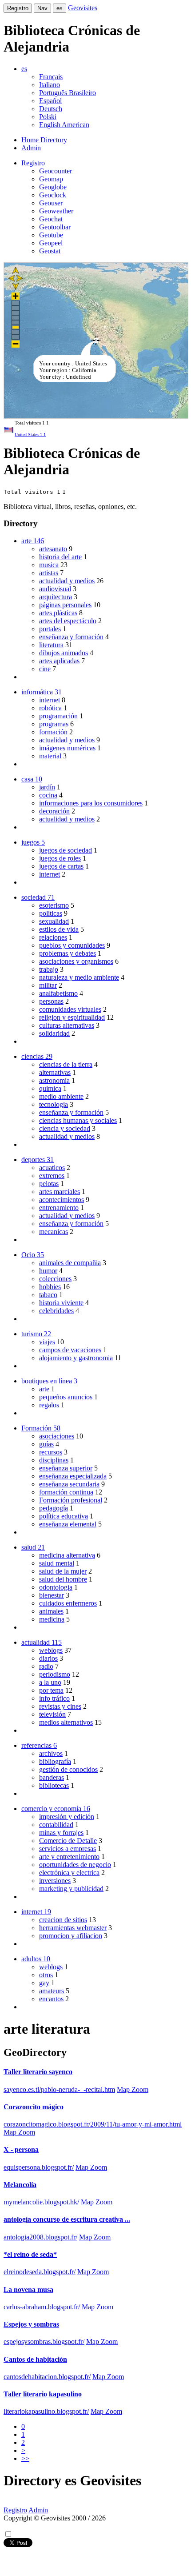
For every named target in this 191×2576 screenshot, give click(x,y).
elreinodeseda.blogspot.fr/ (40, 2272)
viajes (47, 1342)
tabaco (48, 1295)
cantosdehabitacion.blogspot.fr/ (47, 2377)
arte (44, 1389)
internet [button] (36, 1912)
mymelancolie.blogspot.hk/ (41, 2202)
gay (44, 1983)
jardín (47, 787)
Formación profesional (71, 1500)
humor (48, 1271)
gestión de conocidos (68, 1769)
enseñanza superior (66, 1468)
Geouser (51, 203)
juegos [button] (33, 842)
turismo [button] (36, 1334)
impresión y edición (67, 1817)
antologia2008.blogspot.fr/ (40, 2237)
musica (49, 565)
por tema (51, 1690)
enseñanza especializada (73, 1476)
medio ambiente (61, 1096)
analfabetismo (58, 993)
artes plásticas (58, 613)
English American (64, 125)
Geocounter (56, 171)
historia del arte (60, 557)
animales (51, 1611)
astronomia (54, 1080)
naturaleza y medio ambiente (79, 977)
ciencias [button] (37, 1056)
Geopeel (51, 243)
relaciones (53, 937)
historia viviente (61, 1303)
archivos (51, 1753)
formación (53, 732)
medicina (52, 1619)
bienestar (52, 1595)
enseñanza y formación (71, 637)
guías (46, 1444)
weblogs (51, 1650)
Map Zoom (133, 2089)
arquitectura (56, 597)
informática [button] (42, 692)
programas (54, 724)
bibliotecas (54, 1785)
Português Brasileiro (68, 93)
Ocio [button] (33, 1255)
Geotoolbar (55, 227)
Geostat (50, 251)
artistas (49, 573)
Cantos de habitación (35, 2359)
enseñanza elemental (68, 1524)
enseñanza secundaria (69, 1484)
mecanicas (54, 1232)
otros (46, 1975)
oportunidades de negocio (75, 1865)
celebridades (56, 1311)
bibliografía (55, 1761)
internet (50, 700)
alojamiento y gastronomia (76, 1358)
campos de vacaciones (70, 1350)
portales (50, 629)
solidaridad (54, 1033)
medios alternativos (66, 1722)
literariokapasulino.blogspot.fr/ (46, 2411)
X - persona (21, 2149)
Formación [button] (41, 1428)
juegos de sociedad (66, 850)
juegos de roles (60, 858)
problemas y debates (68, 953)
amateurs (52, 1991)
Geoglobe (53, 187)
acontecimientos (62, 1200)
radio (46, 1666)
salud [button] (33, 1547)
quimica (50, 1088)
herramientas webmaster (73, 1928)
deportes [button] (38, 1160)
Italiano (50, 85)
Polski (48, 117)
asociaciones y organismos (76, 961)
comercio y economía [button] (56, 1809)
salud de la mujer (63, 1571)
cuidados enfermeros (68, 1603)
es (60, 8)
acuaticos (52, 1168)
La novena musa (28, 2290)
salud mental (57, 1563)
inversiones (55, 1881)
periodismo (55, 1674)
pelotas (49, 1184)
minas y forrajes (61, 1833)
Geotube (51, 235)
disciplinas (54, 1460)
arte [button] (33, 541)
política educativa (64, 1516)
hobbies (50, 1287)
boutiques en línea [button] (49, 1381)
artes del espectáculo (68, 621)
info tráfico (54, 1698)
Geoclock (53, 195)
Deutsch (51, 109)
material (50, 756)
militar (48, 985)
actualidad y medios (67, 581)
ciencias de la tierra (66, 1064)
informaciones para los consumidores (91, 803)
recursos (51, 1452)
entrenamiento (59, 1208)
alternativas (55, 1072)
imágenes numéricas (67, 748)
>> (25, 2458)
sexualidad (54, 921)
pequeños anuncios (66, 1397)
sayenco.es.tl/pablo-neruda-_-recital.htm (59, 2089)
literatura (51, 645)
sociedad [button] (38, 897)
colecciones (55, 1279)
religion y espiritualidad (72, 1017)
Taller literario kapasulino (43, 2394)
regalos (49, 1405)
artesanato (53, 549)
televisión (52, 1714)
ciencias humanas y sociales (78, 1120)
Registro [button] (33, 163)
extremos (52, 1176)
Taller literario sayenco (38, 2072)
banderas (52, 1777)
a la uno (50, 1682)
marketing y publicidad (71, 1889)
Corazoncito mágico (34, 2107)
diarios (48, 1658)
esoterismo (54, 905)
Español (50, 101)
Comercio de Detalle (68, 1841)
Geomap (51, 179)
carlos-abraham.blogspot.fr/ (42, 2307)
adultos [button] (36, 1959)
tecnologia (54, 1104)
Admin (31, 148)
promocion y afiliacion (71, 1936)
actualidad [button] (42, 1642)
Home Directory (44, 140)
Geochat (51, 219)
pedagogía (54, 1508)
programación (58, 716)
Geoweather (56, 211)
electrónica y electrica (69, 1873)
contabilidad (56, 1825)
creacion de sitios (63, 1920)
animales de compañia (70, 1263)
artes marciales (60, 1192)
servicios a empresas (68, 1849)
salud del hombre (63, 1579)
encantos (51, 1999)
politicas (51, 913)
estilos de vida (59, 929)
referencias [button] (39, 1745)
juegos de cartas (61, 866)
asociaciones (57, 1436)
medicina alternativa (67, 1555)
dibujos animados (64, 653)
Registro (18, 8)
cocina (48, 795)
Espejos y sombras (31, 2324)
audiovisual (55, 589)
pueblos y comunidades (72, 945)
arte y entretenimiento (69, 1857)
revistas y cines (60, 1706)
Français (51, 77)
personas (51, 1001)
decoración (54, 811)
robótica (50, 708)
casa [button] (32, 779)
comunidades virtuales (70, 1009)
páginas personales (65, 605)
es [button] (24, 69)
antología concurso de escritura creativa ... (67, 2219)
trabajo (49, 969)
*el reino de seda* (30, 2254)
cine (45, 669)
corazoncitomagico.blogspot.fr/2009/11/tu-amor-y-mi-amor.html (93, 2124)
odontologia (56, 1587)
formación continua (66, 1492)
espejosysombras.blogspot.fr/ (44, 2342)
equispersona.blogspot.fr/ (39, 2167)
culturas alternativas (67, 1025)
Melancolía (20, 2185)
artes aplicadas (59, 661)
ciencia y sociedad (65, 1128)
